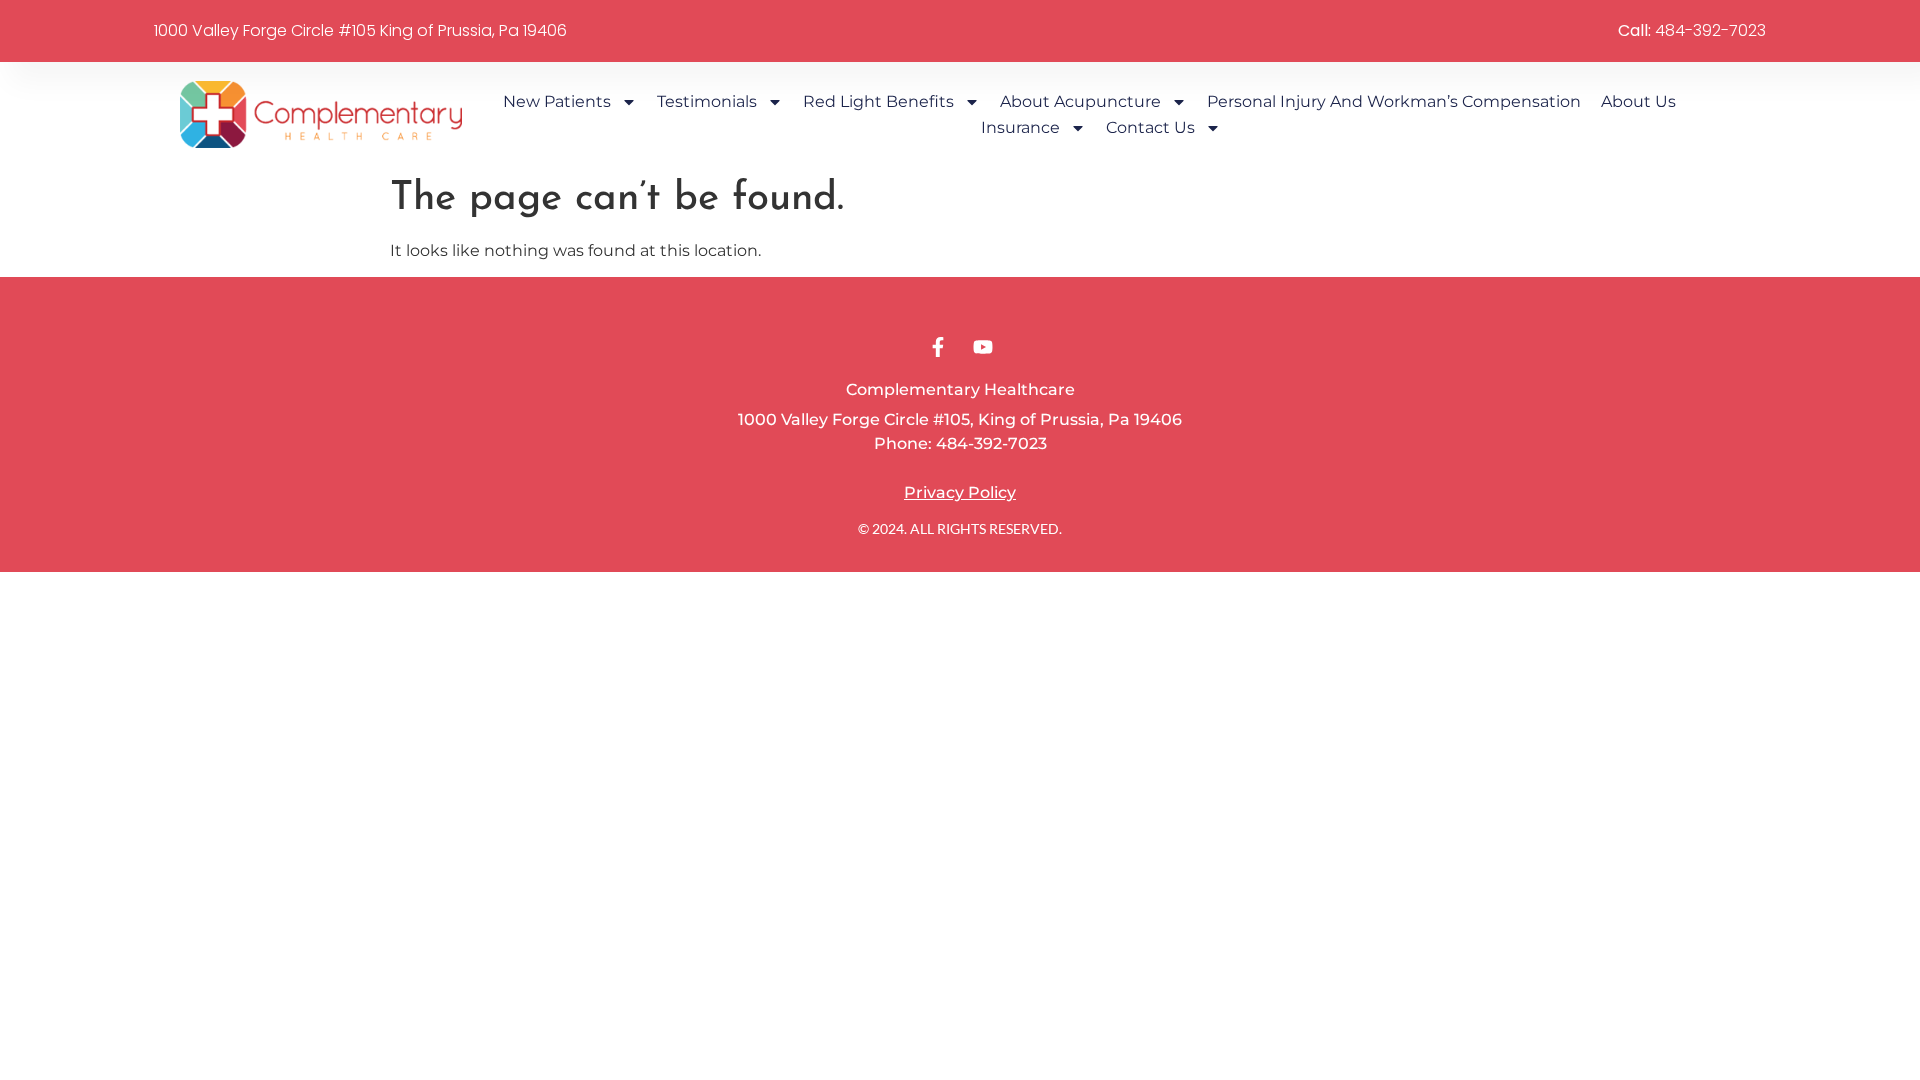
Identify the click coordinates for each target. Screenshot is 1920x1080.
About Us (1640, 101)
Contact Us (1150, 127)
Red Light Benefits (878, 101)
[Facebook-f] (938, 347)
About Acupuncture (1080, 101)
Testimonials (707, 101)
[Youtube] (983, 347)
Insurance (1020, 127)
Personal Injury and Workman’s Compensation (1394, 101)
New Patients (557, 101)
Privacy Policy (960, 492)
